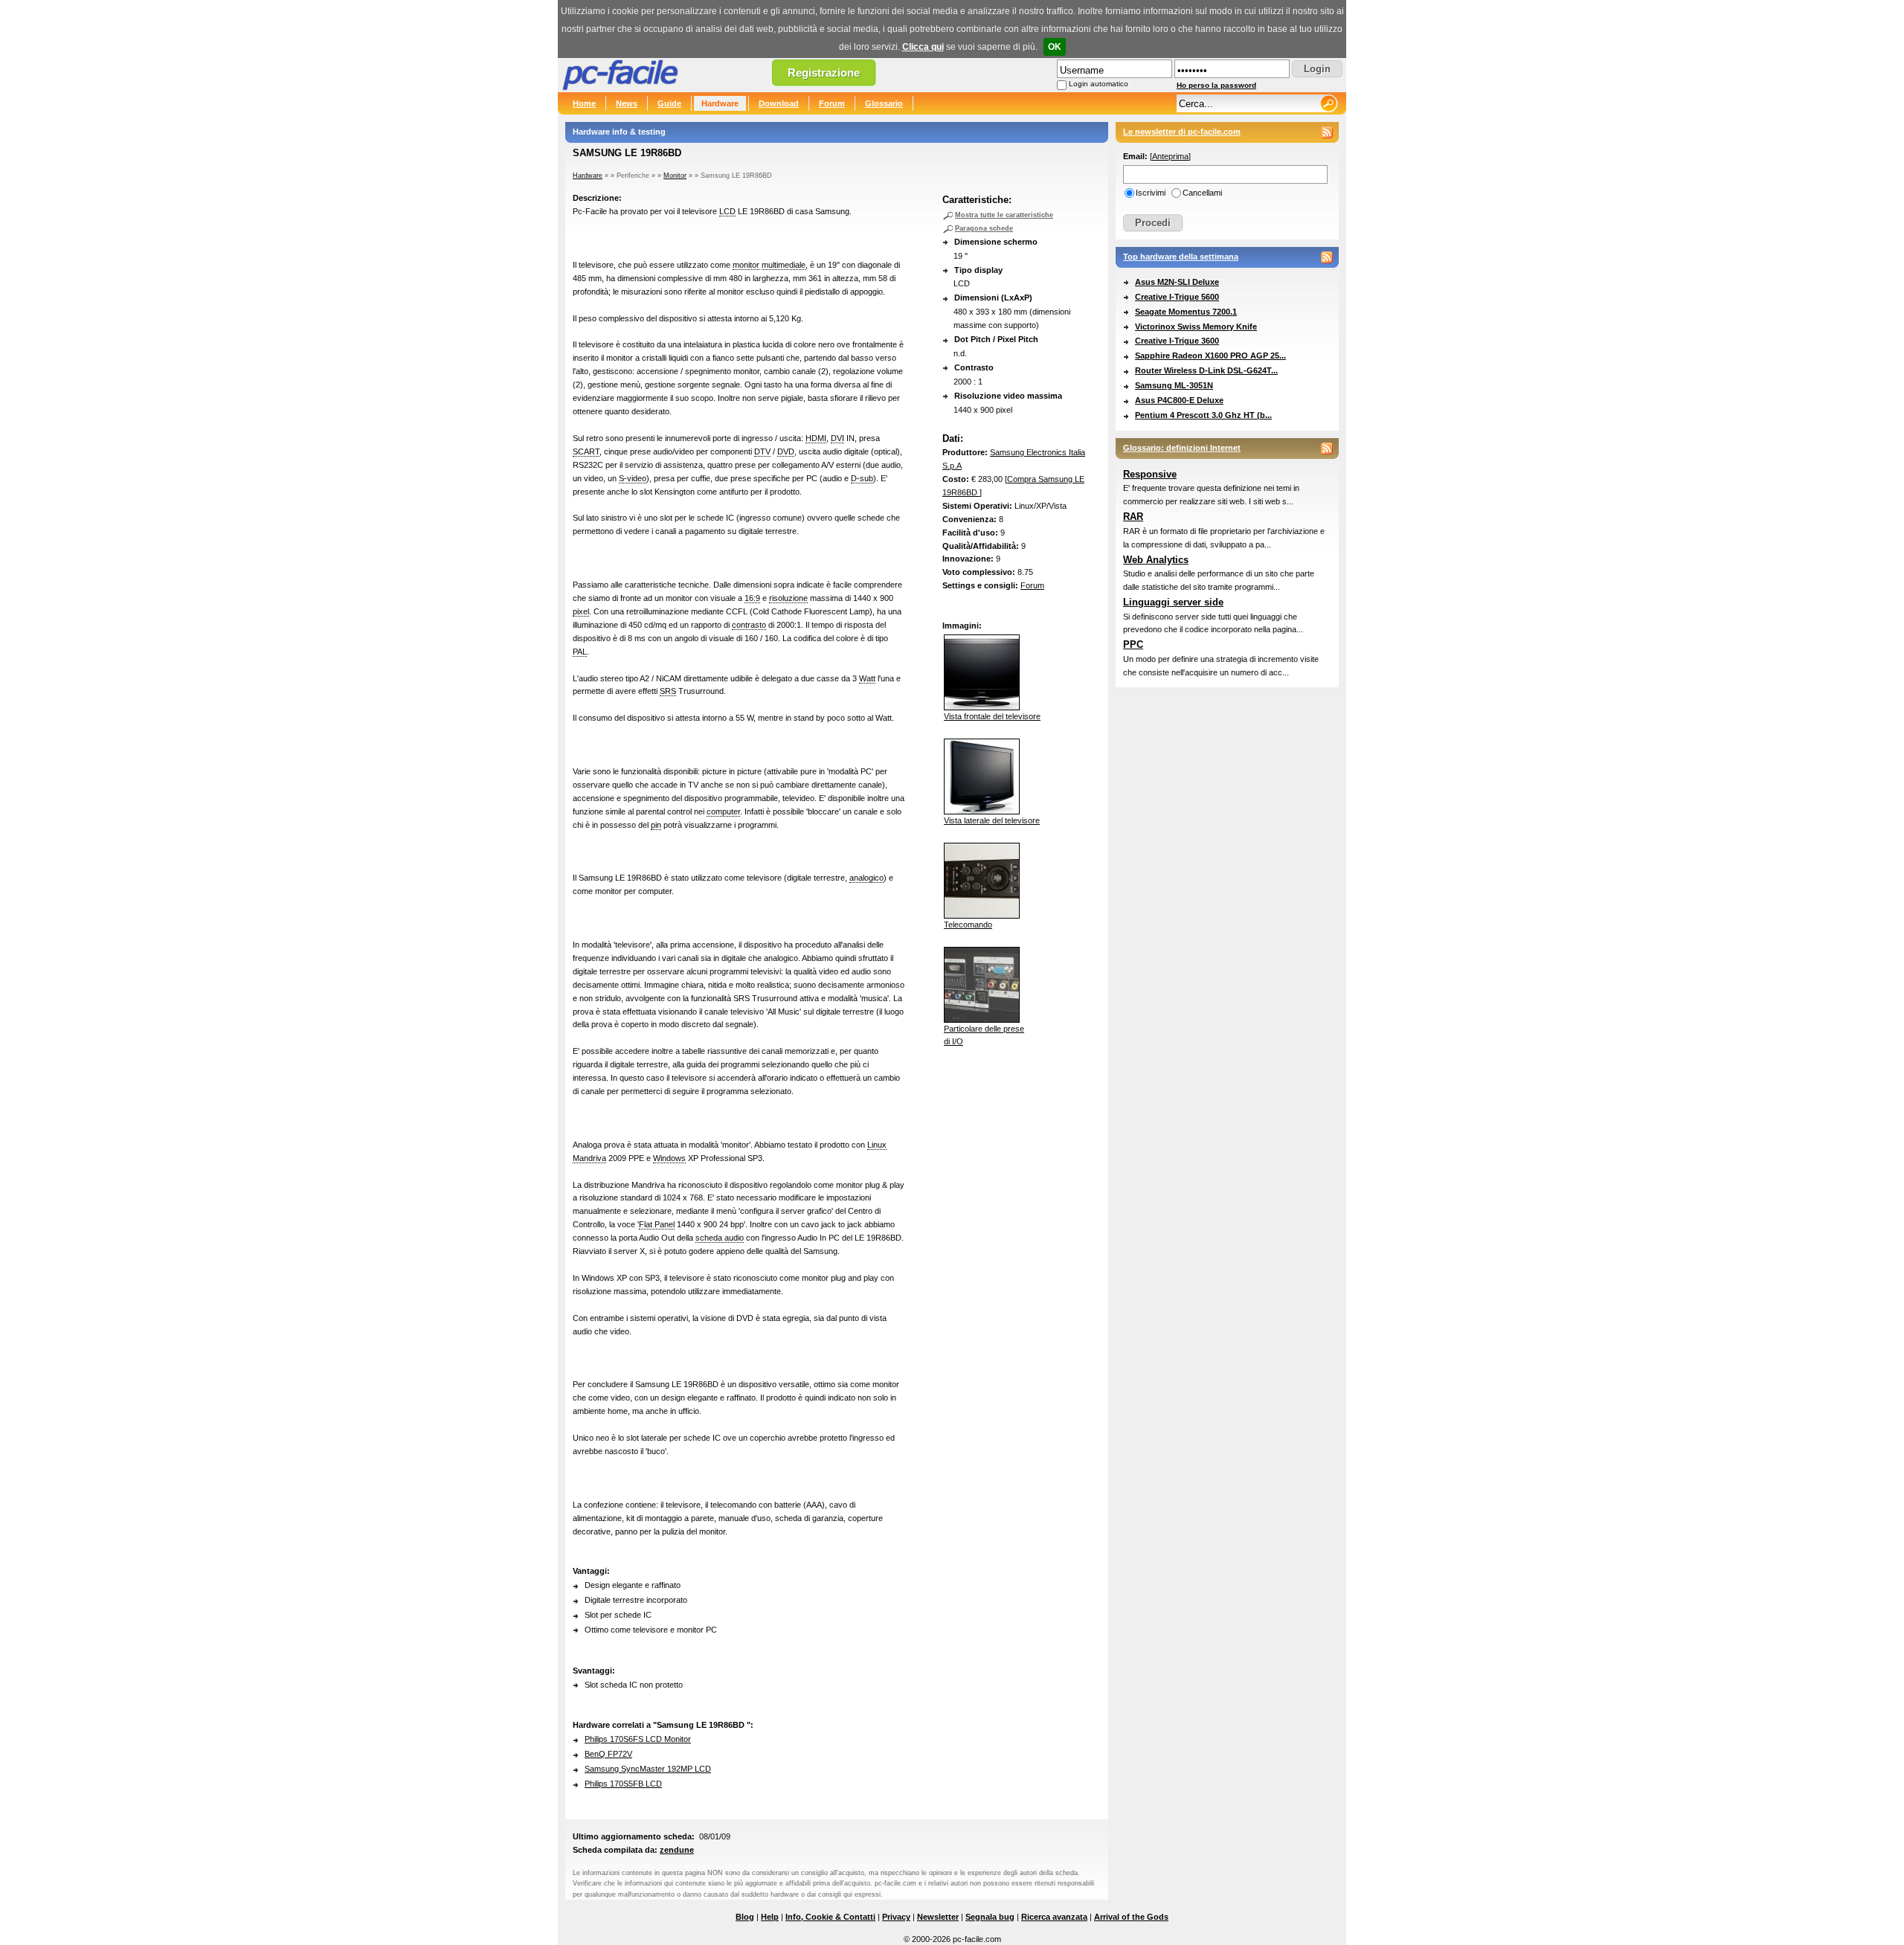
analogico (866, 878)
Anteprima (1170, 156)
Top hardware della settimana (1181, 257)
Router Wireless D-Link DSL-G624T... (1206, 370)
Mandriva (589, 1158)
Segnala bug (990, 1917)
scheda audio (720, 1238)
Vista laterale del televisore (992, 820)
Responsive (1150, 474)
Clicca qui (923, 47)
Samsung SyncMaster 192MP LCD (648, 1769)
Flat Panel (657, 1224)
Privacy (896, 1917)
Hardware (720, 103)
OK (1055, 47)
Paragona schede (984, 228)
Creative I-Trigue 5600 (1177, 297)
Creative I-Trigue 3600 (1177, 341)
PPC (1133, 644)
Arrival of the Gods (1131, 1917)
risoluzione (788, 598)
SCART (586, 451)
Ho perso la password (1216, 85)
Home (584, 103)
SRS (668, 691)
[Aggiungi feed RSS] (1327, 132)
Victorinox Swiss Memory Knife (1196, 327)
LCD (727, 211)
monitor (746, 265)
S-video (633, 478)
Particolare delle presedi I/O (984, 1035)
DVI (837, 438)
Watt (867, 678)
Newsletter (938, 1917)
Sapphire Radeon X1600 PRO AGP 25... (1210, 356)
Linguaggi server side (1173, 602)
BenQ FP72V (608, 1754)
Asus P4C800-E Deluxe (1179, 400)
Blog (745, 1917)
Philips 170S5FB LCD (623, 1784)
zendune (677, 1850)
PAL (580, 652)
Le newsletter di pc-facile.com (1182, 132)
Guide (669, 103)
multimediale (784, 265)
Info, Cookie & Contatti (830, 1917)
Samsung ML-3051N (1174, 385)
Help (770, 1917)
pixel (581, 611)
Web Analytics (1156, 560)
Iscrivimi (1151, 193)
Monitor (675, 176)
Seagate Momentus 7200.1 (1186, 312)
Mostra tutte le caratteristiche (1004, 215)
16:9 (752, 598)
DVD (786, 451)
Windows (669, 1158)
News (627, 103)
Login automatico (1099, 84)
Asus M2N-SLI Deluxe (1177, 282)
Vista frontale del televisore (992, 716)
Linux (877, 1145)
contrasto (749, 625)
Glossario (884, 103)
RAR (1133, 517)
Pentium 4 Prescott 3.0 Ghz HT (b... (1203, 415)
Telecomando (968, 925)
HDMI (816, 438)
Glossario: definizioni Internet (1182, 448)
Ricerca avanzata (1054, 1917)
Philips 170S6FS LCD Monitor (638, 1739)
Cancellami (1202, 193)
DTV (762, 451)
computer (723, 811)
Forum (832, 103)
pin (656, 825)
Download (779, 103)
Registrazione (824, 73)
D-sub (862, 478)
